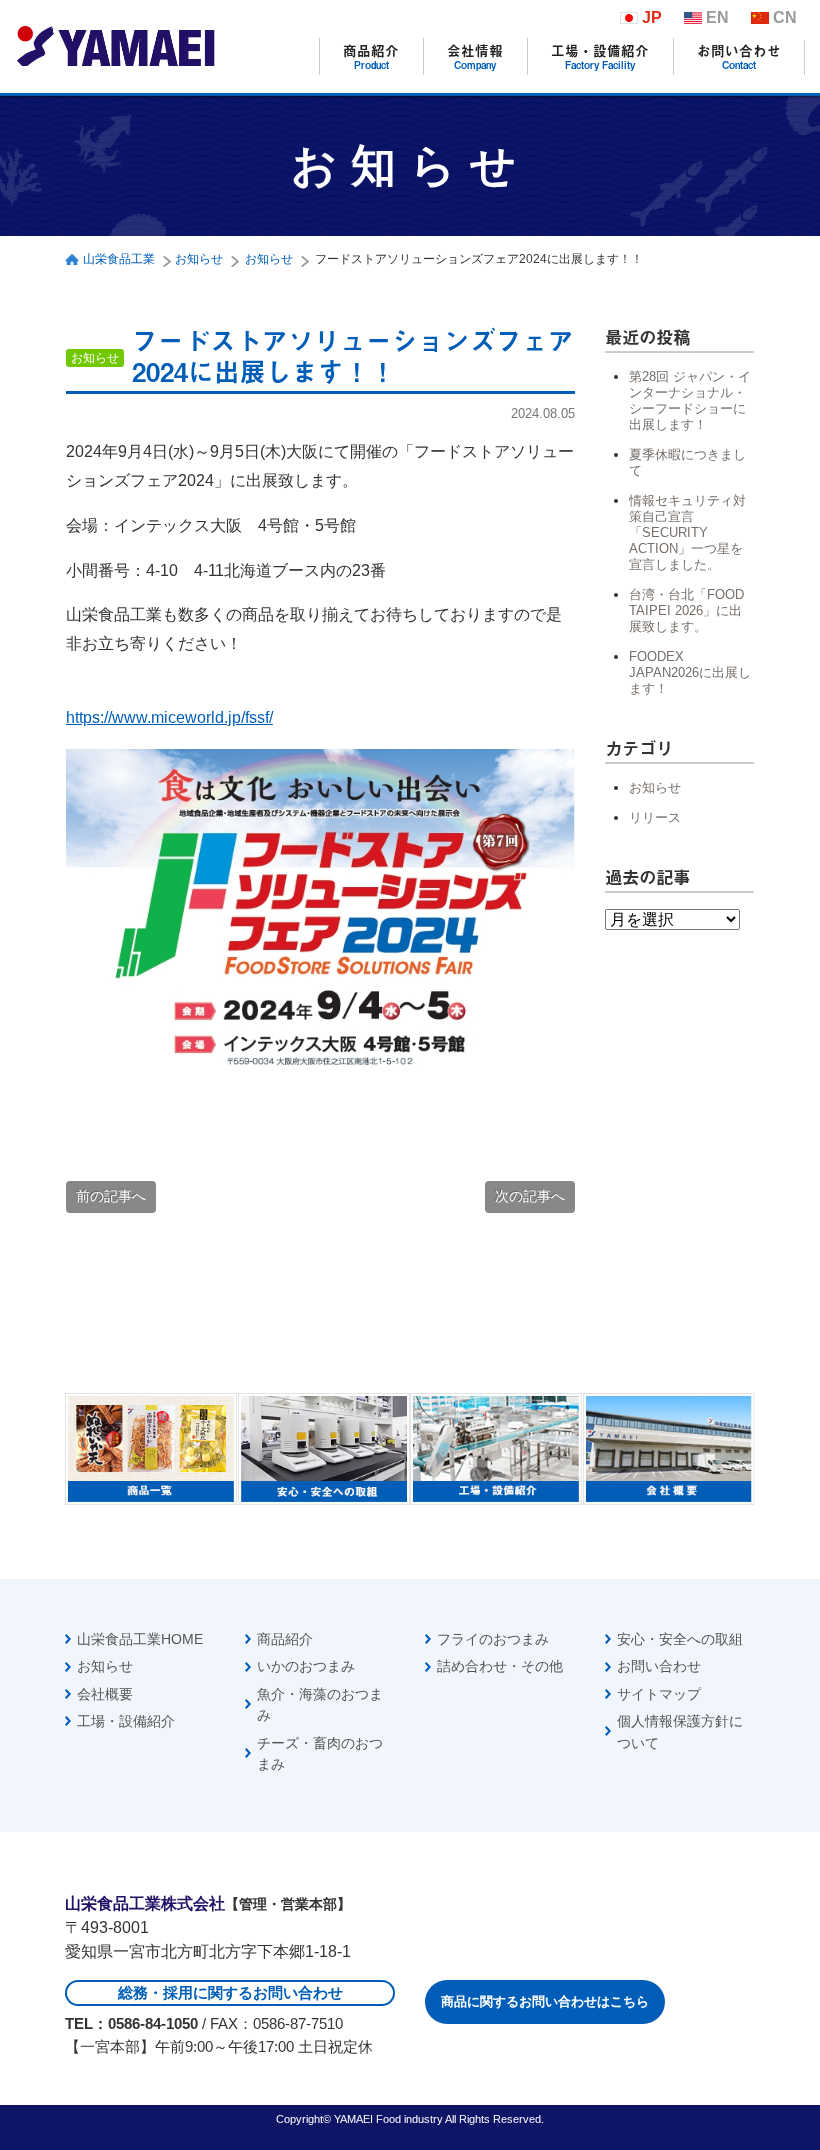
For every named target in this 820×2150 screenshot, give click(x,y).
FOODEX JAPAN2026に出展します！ (690, 672)
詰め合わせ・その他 (500, 1666)
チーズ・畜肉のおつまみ (320, 1754)
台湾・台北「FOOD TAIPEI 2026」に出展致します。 (686, 610)
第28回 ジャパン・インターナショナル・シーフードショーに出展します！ (690, 400)
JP (652, 17)
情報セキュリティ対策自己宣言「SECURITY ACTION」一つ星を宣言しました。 (687, 532)
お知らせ (655, 787)
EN (717, 17)
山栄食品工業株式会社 (115, 46)
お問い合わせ (739, 56)
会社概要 (105, 1694)
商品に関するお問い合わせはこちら (545, 2001)
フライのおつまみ (493, 1639)
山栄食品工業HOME (140, 1639)
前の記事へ (111, 1196)
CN (785, 17)
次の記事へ (530, 1196)
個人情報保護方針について (680, 1732)
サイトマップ (659, 1694)
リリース (655, 817)
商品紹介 (371, 56)
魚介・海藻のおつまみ (320, 1705)
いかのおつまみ (306, 1666)
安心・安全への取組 (680, 1639)
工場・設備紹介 (600, 56)
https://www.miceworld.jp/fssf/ (169, 717)
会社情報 (475, 56)
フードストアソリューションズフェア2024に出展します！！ (353, 356)
